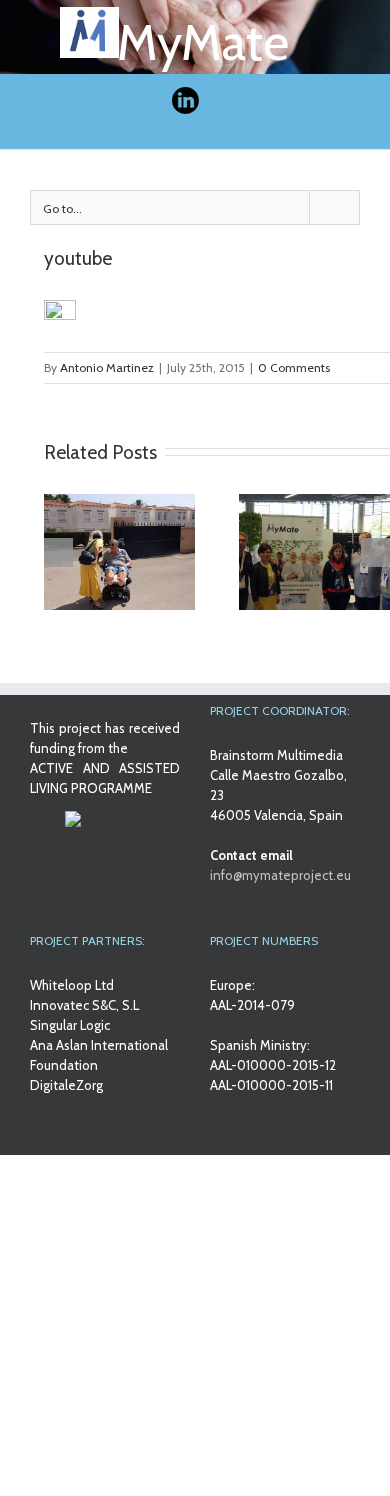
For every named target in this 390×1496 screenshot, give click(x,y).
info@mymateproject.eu (280, 875)
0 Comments (294, 367)
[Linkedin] (185, 101)
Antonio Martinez (107, 367)
